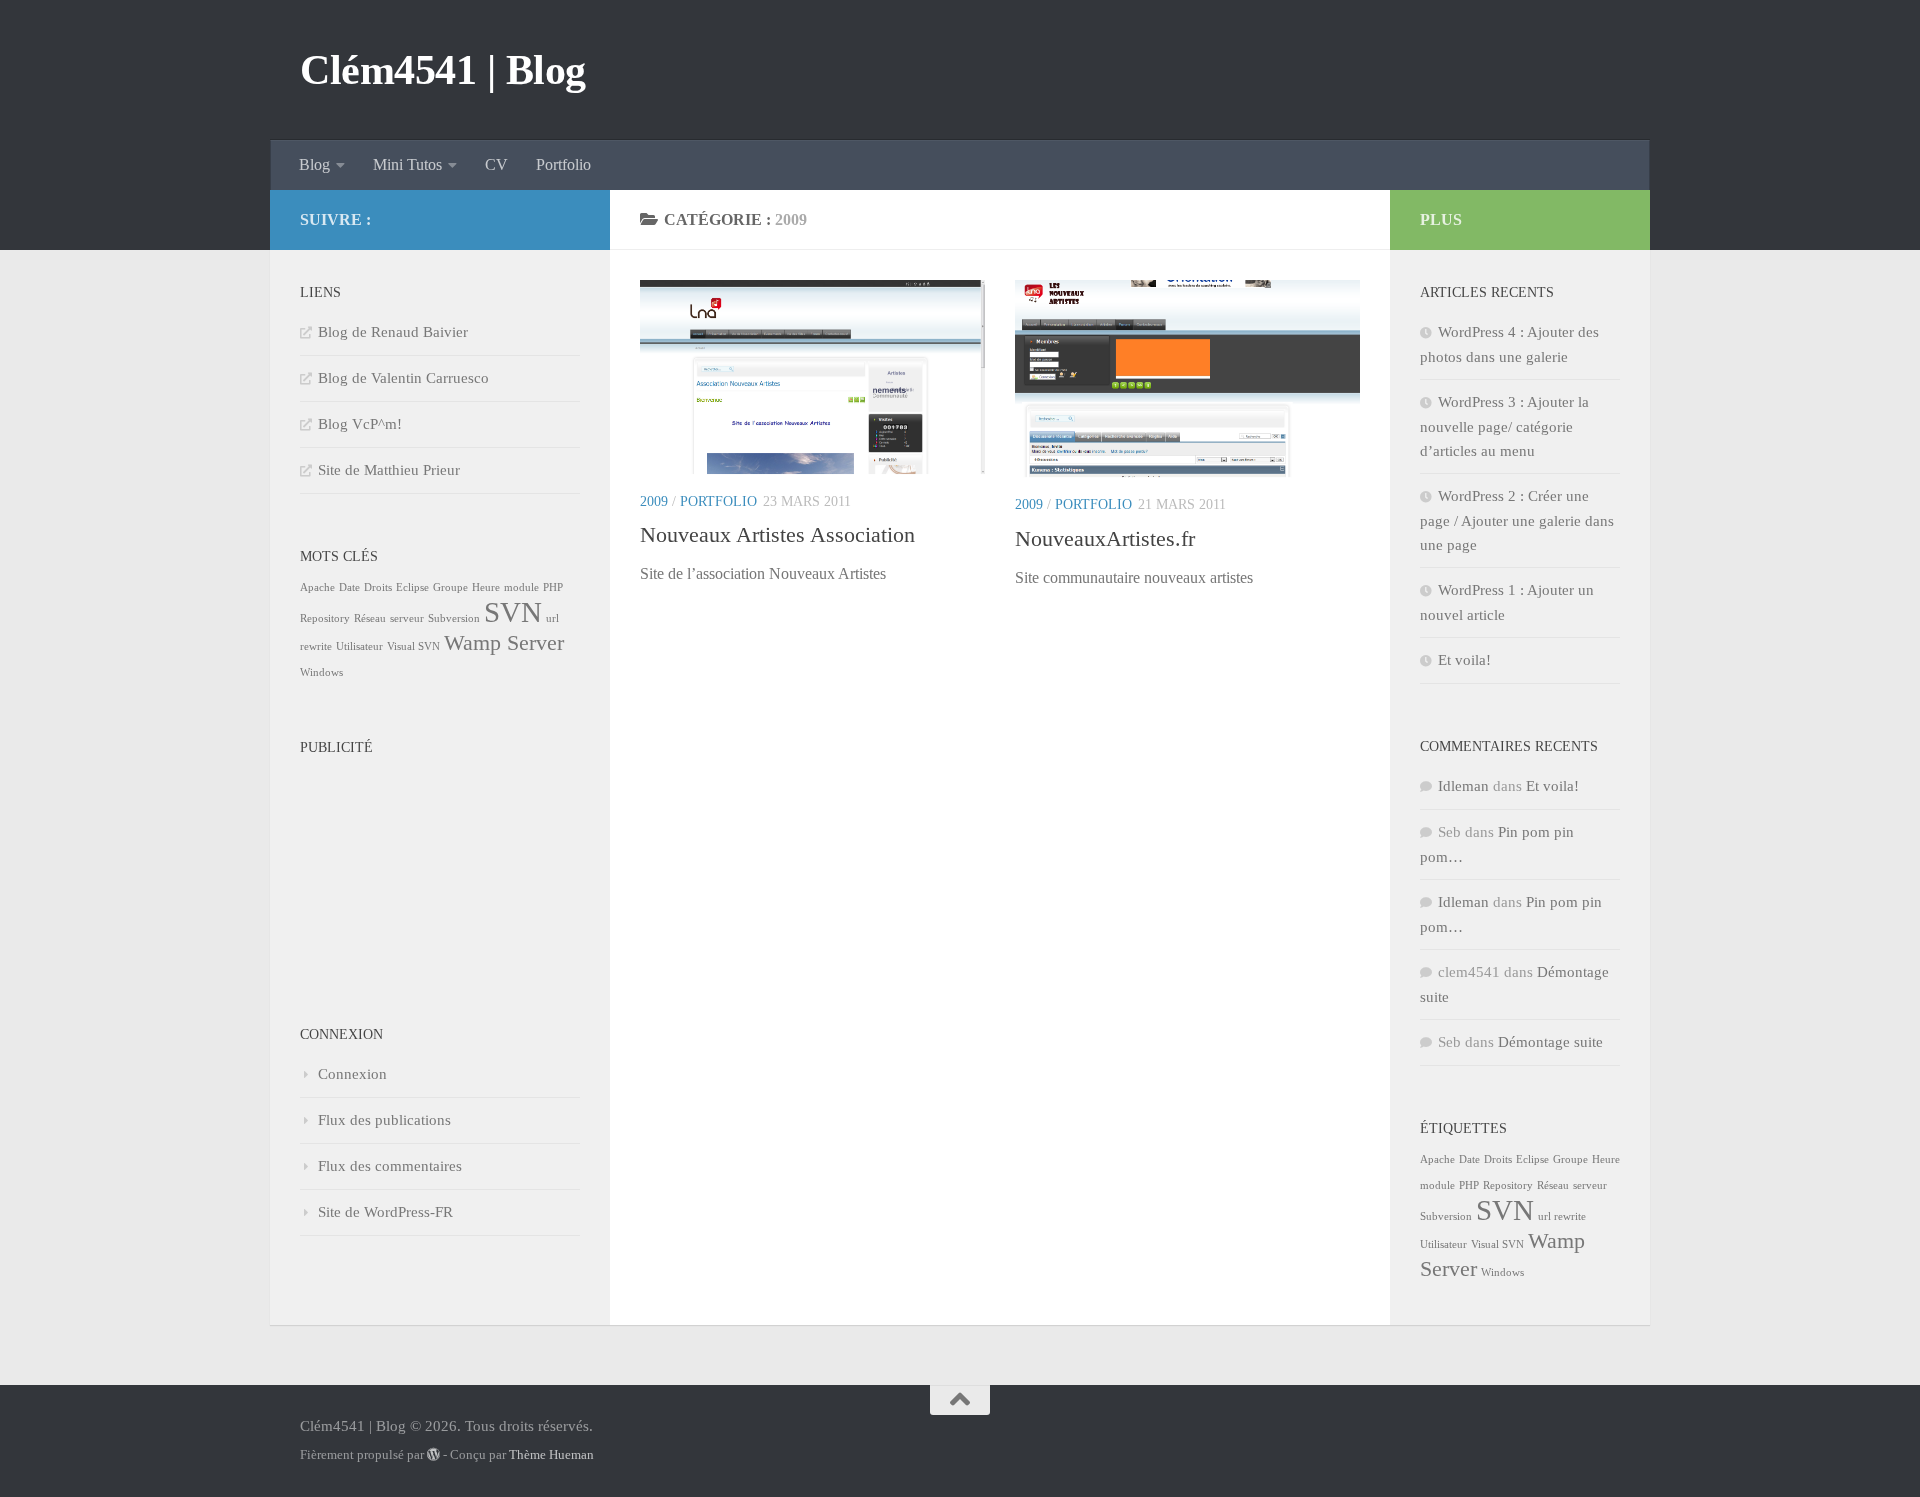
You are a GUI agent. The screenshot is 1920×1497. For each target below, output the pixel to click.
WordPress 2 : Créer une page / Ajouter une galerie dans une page (1517, 520)
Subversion (454, 618)
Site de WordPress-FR (385, 1212)
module (521, 587)
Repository (325, 618)
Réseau (370, 618)
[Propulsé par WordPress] (433, 1454)
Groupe (450, 587)
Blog (314, 164)
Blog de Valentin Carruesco (403, 378)
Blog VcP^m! (360, 424)
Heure (486, 587)
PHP (553, 587)
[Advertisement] (400, 865)
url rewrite (1562, 1216)
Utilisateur (359, 646)
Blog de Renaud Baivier (393, 332)
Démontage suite (1550, 1042)
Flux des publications (384, 1120)
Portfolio (563, 164)
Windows (321, 672)
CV (496, 164)
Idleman (1463, 786)
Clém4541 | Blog (443, 70)
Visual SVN (413, 646)
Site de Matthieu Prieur (389, 470)
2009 (654, 501)
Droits (378, 587)
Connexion (352, 1074)
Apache (317, 587)
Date (349, 587)
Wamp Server (504, 643)
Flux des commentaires (390, 1166)
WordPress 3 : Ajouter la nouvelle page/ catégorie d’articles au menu (1504, 426)
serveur (407, 618)
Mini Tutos (407, 164)
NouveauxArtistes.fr (1105, 538)
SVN (513, 612)
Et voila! (1464, 660)
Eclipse (412, 587)
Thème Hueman (551, 1454)
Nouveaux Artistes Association (777, 534)
